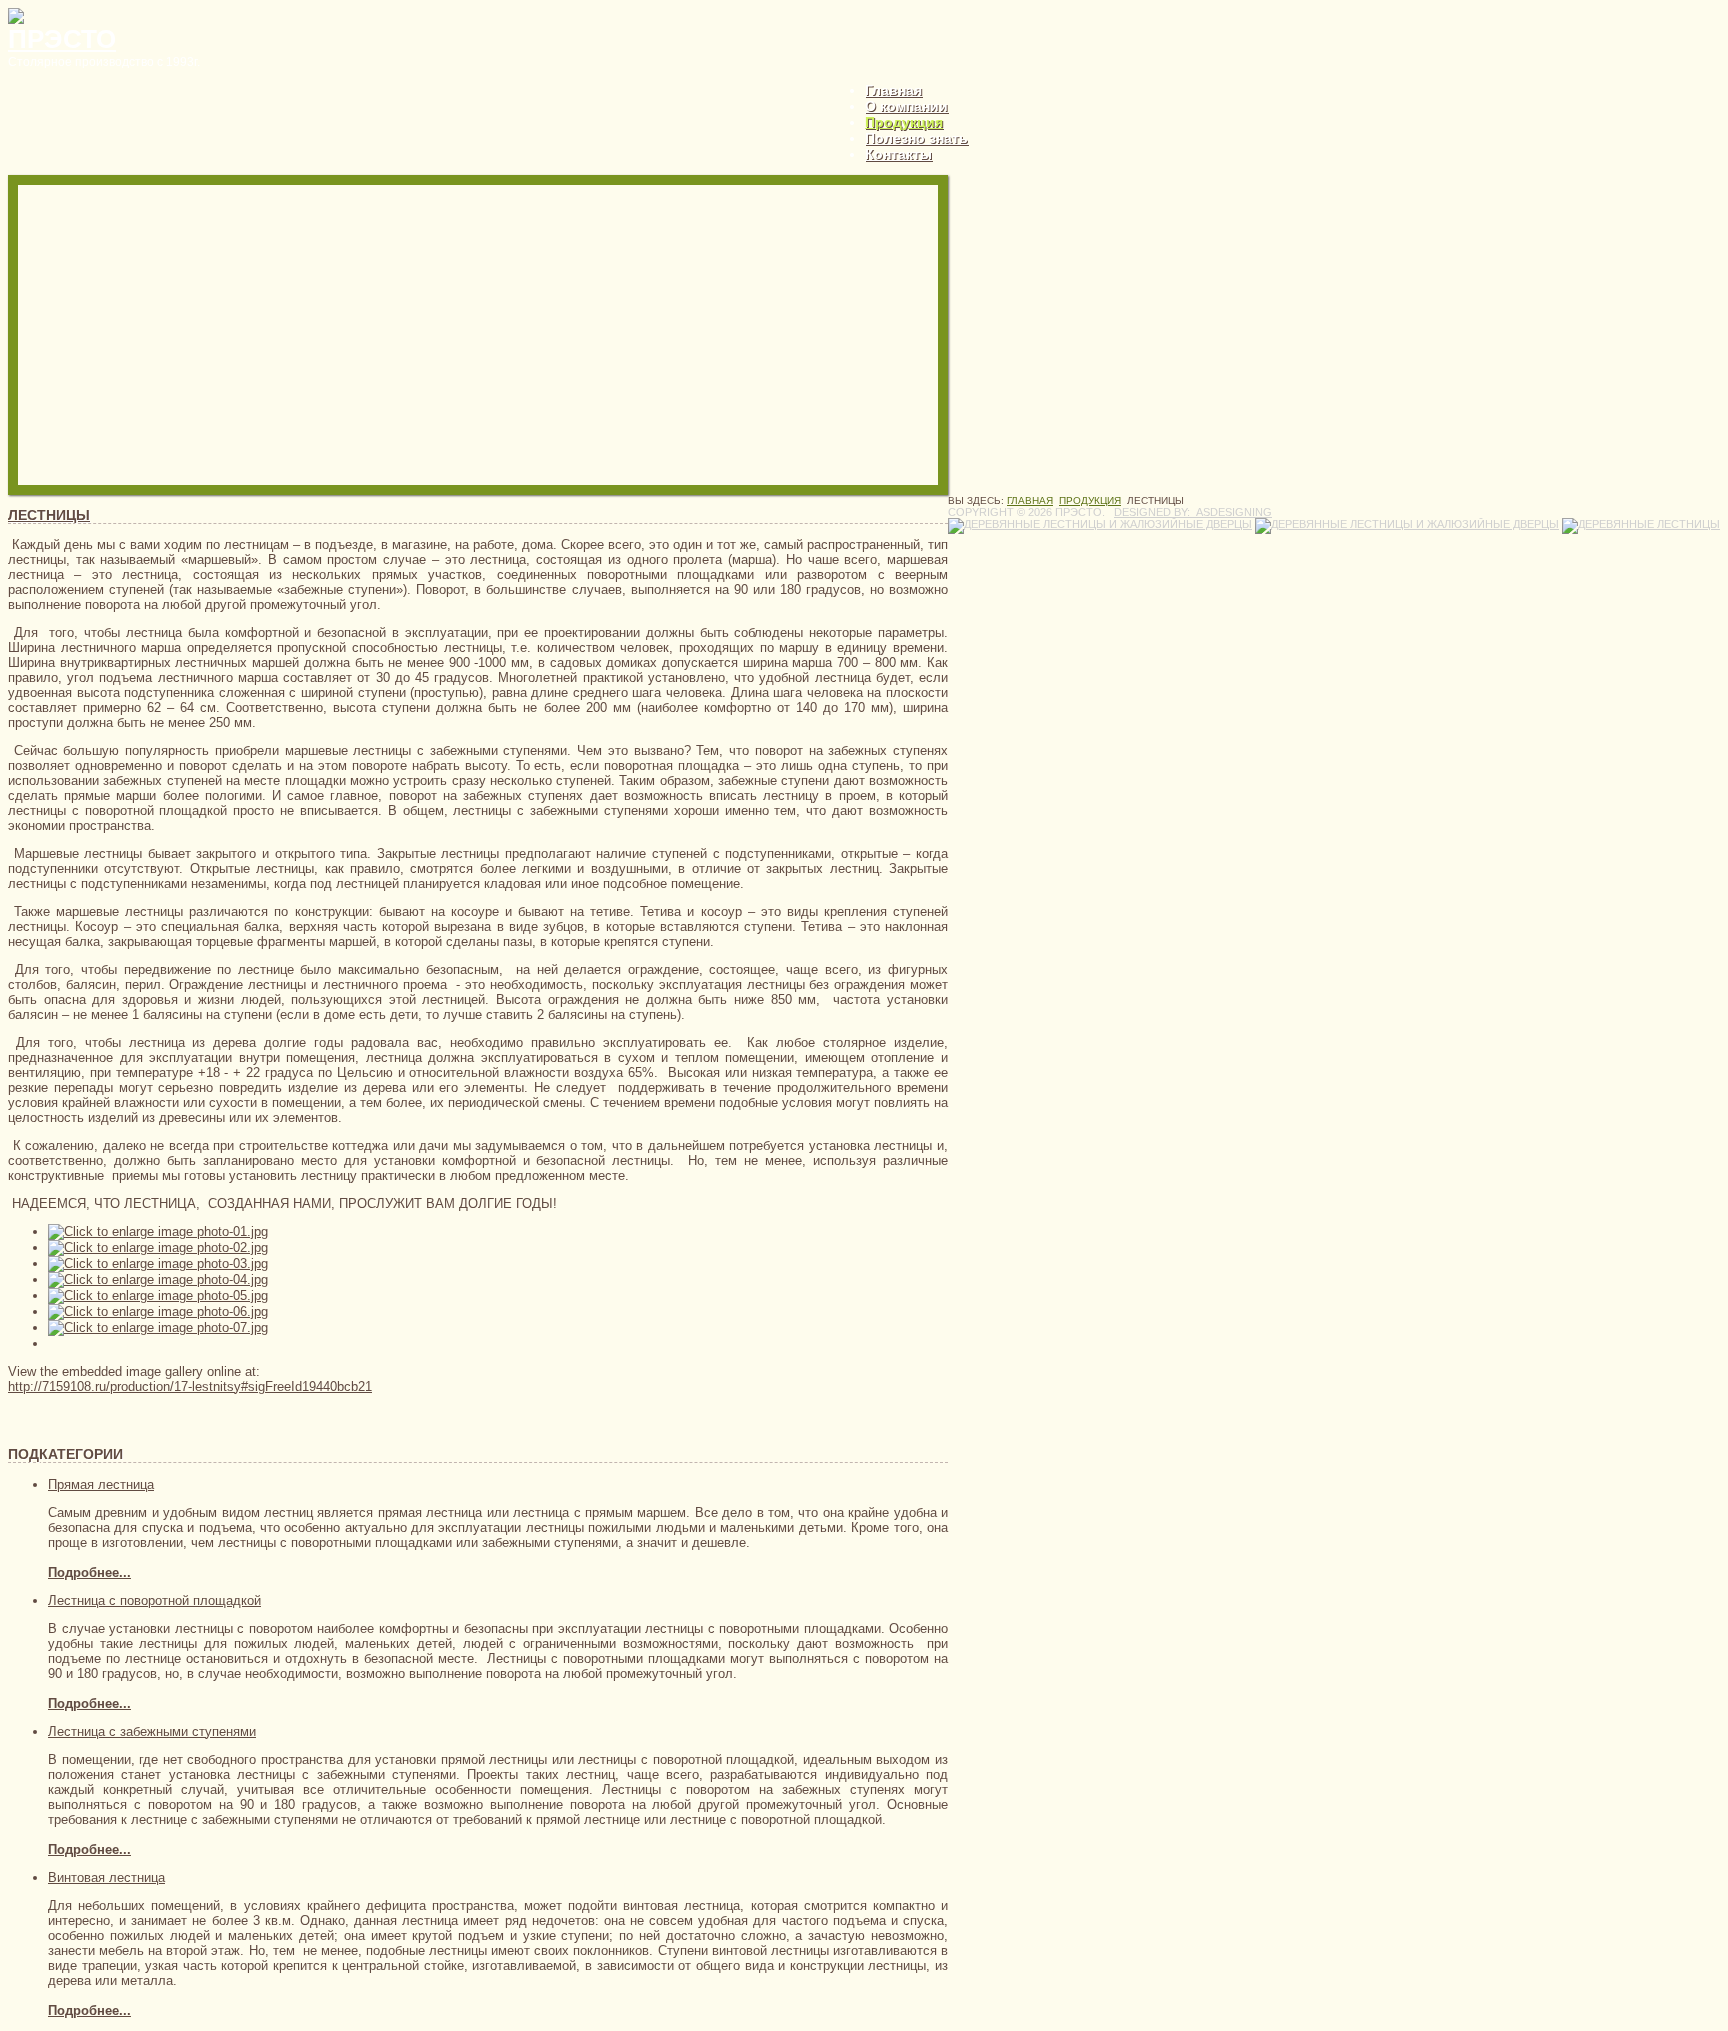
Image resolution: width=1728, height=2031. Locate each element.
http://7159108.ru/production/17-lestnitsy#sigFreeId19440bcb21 (190, 1386)
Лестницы (49, 515)
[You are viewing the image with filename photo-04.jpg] (158, 1279)
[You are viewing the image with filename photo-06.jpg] (158, 1311)
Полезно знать (916, 138)
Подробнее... (89, 1572)
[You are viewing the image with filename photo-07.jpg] (158, 1327)
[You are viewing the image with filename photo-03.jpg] (158, 1263)
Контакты (898, 154)
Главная (893, 90)
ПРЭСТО (62, 39)
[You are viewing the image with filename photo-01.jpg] (158, 1231)
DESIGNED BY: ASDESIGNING (1193, 512)
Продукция (904, 122)
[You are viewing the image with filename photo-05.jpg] (158, 1295)
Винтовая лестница (106, 1877)
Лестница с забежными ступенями (152, 1731)
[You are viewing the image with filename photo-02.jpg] (158, 1247)
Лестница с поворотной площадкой (154, 1600)
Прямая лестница (101, 1484)
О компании (906, 106)
